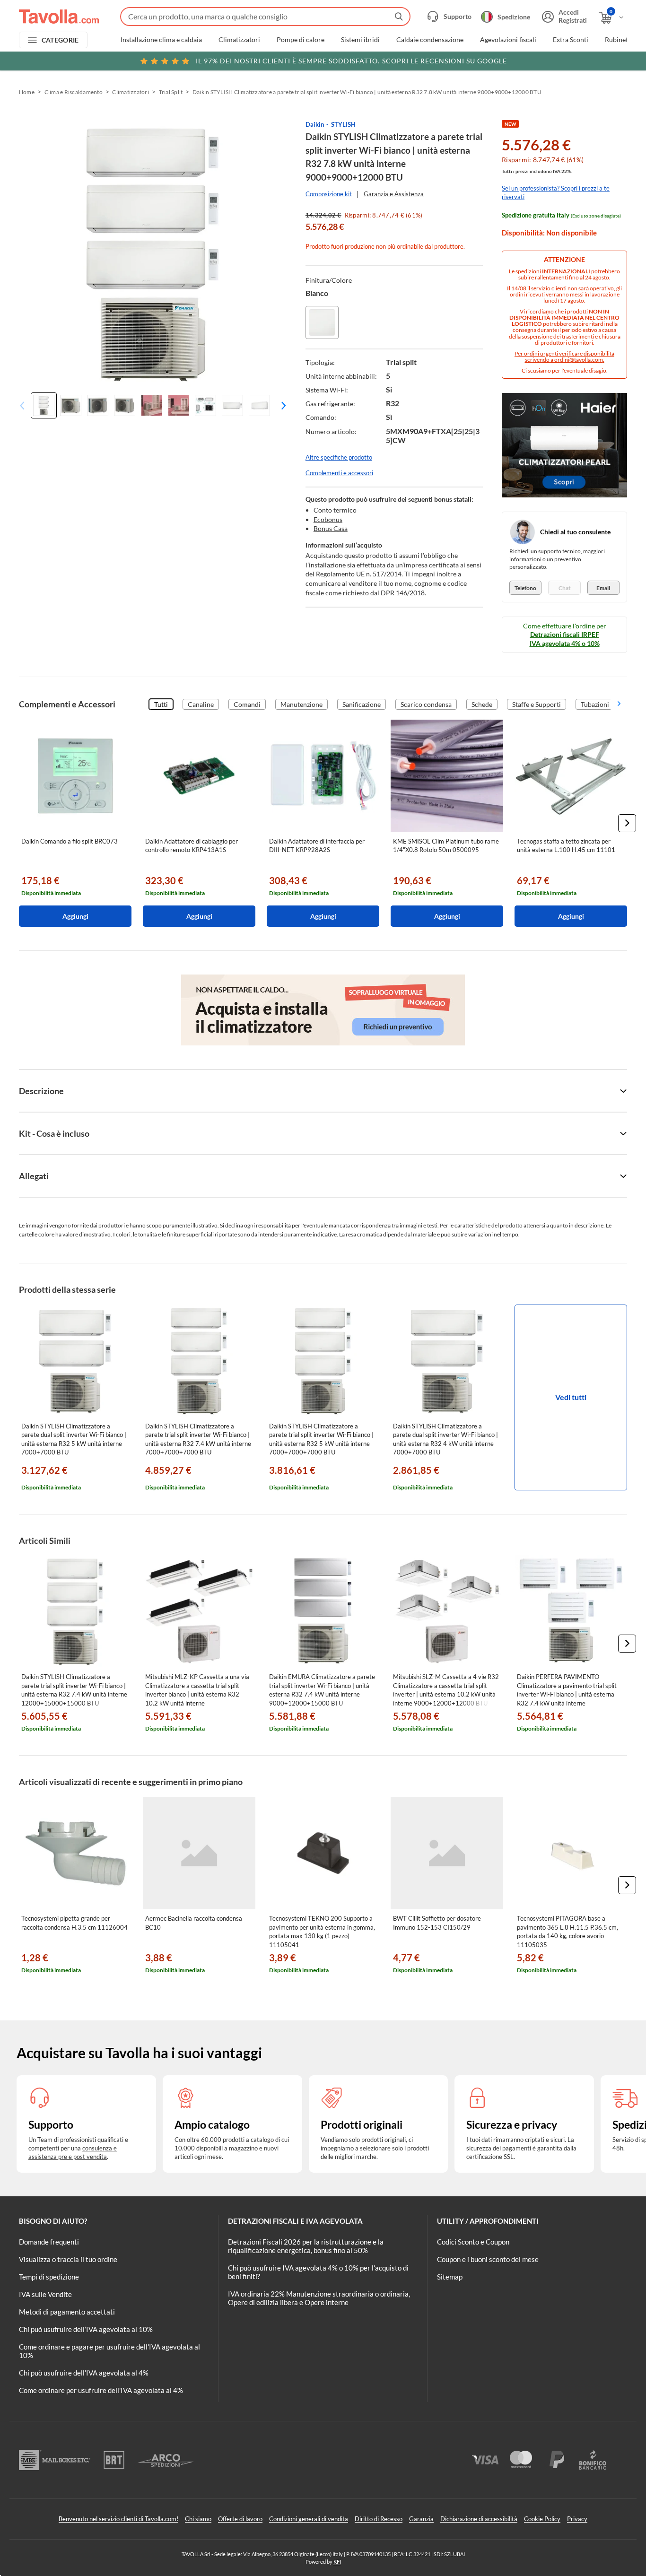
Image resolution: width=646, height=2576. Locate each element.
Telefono (525, 588)
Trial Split (171, 92)
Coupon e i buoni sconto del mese (488, 2259)
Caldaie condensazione (430, 40)
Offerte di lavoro (240, 2519)
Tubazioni (595, 704)
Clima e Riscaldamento (74, 92)
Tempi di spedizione (49, 2277)
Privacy (577, 2519)
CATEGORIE (60, 40)
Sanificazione (362, 704)
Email (603, 588)
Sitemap (450, 2277)
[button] (281, 405)
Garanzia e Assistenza (394, 194)
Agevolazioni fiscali (508, 40)
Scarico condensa (426, 704)
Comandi (247, 704)
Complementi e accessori (339, 473)
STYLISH (343, 124)
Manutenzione (301, 704)
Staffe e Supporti (537, 704)
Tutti (161, 704)
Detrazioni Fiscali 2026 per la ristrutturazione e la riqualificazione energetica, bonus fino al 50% (306, 2246)
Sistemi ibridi (360, 40)
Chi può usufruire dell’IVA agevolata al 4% (84, 2373)
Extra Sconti (571, 40)
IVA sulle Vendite (45, 2294)
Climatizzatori (239, 40)
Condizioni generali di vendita (309, 2519)
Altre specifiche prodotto (339, 457)
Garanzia (421, 2519)
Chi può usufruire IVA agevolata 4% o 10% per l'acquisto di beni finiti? (318, 2272)
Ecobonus (328, 519)
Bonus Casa (331, 528)
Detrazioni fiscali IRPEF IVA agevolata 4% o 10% (565, 639)
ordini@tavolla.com (579, 360)
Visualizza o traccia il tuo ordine (68, 2259)
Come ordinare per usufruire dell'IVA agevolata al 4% (101, 2390)
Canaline (201, 704)
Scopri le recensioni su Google (351, 61)
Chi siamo (198, 2519)
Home (27, 92)
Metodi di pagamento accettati (67, 2312)
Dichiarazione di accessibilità (479, 2519)
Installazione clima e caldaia (161, 40)
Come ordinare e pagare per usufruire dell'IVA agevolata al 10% (109, 2351)
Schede (482, 704)
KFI (337, 2562)
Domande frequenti (49, 2242)
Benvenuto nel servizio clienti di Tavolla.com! (118, 2519)
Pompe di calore (301, 40)
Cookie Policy (542, 2519)
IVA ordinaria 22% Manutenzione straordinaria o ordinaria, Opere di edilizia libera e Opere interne (319, 2298)
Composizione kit (329, 194)
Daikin (315, 124)
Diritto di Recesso (379, 2519)
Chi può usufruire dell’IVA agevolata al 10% (86, 2329)
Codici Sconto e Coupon (473, 2242)
